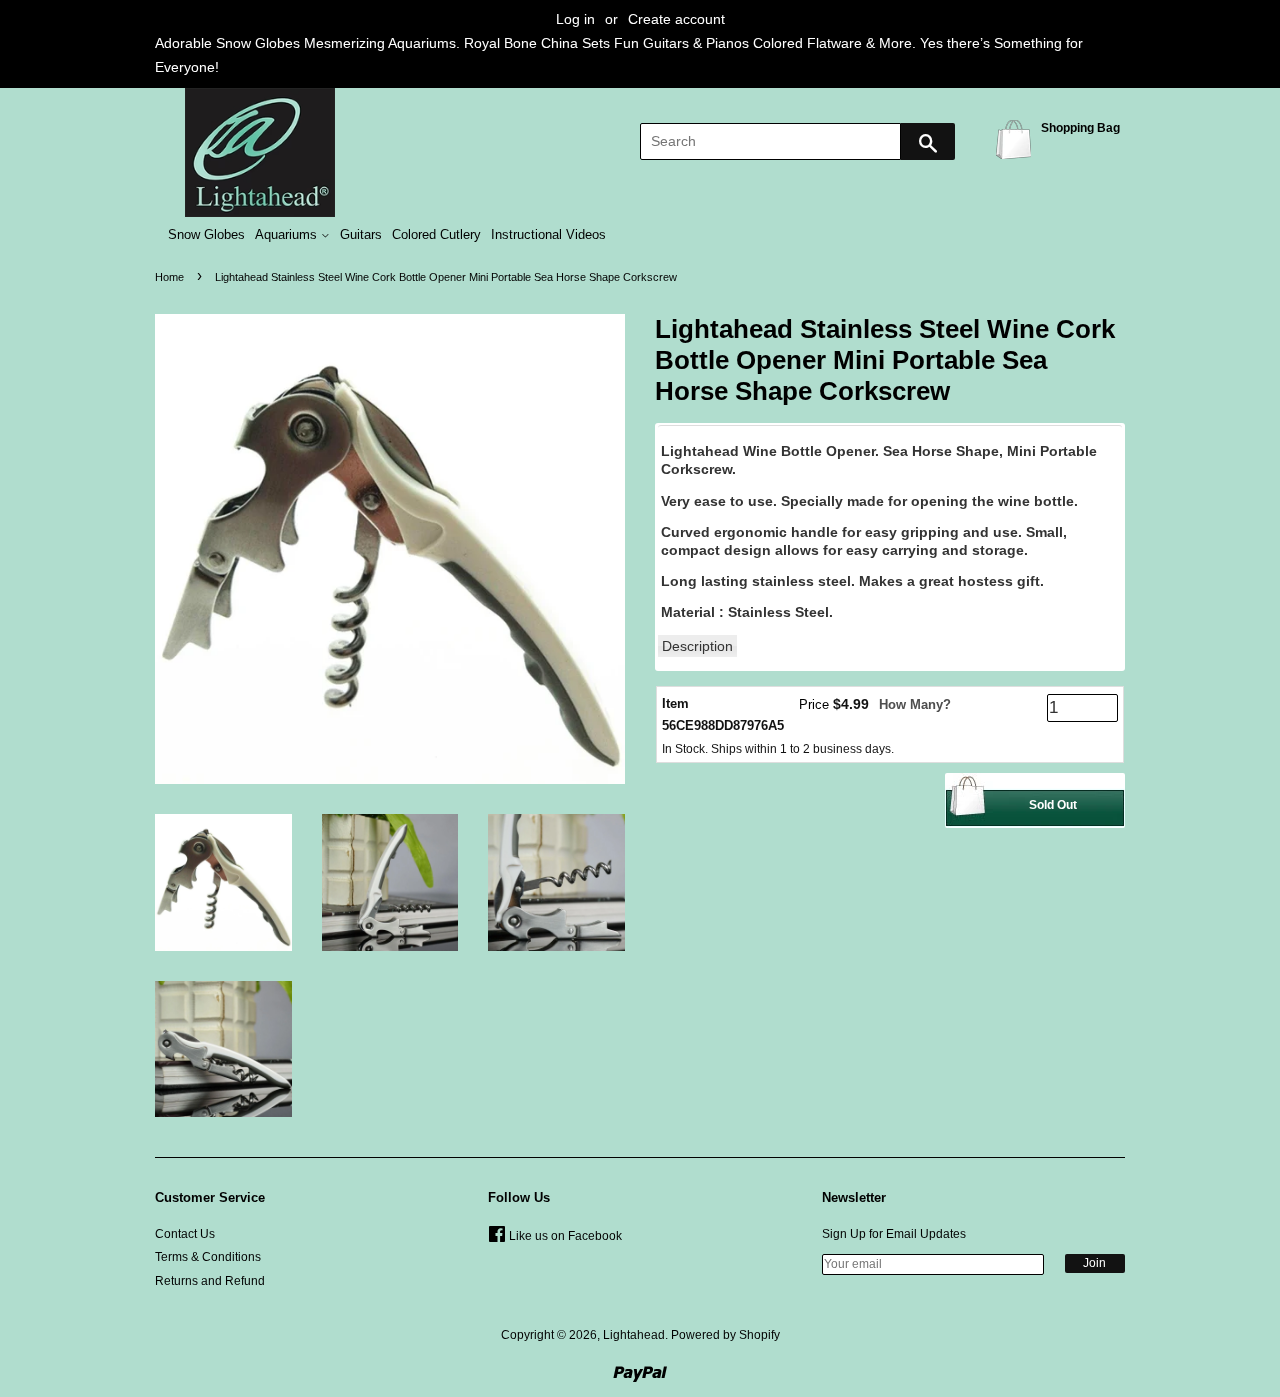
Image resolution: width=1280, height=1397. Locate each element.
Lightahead (634, 1335)
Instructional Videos (548, 235)
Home (169, 277)
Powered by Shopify (725, 1335)
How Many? (915, 704)
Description (697, 646)
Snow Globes (206, 235)
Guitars (361, 235)
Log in (575, 19)
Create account (676, 19)
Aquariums (288, 235)
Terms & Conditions (208, 1257)
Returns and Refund (210, 1281)
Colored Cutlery (436, 235)
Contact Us (185, 1234)
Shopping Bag (1017, 138)
